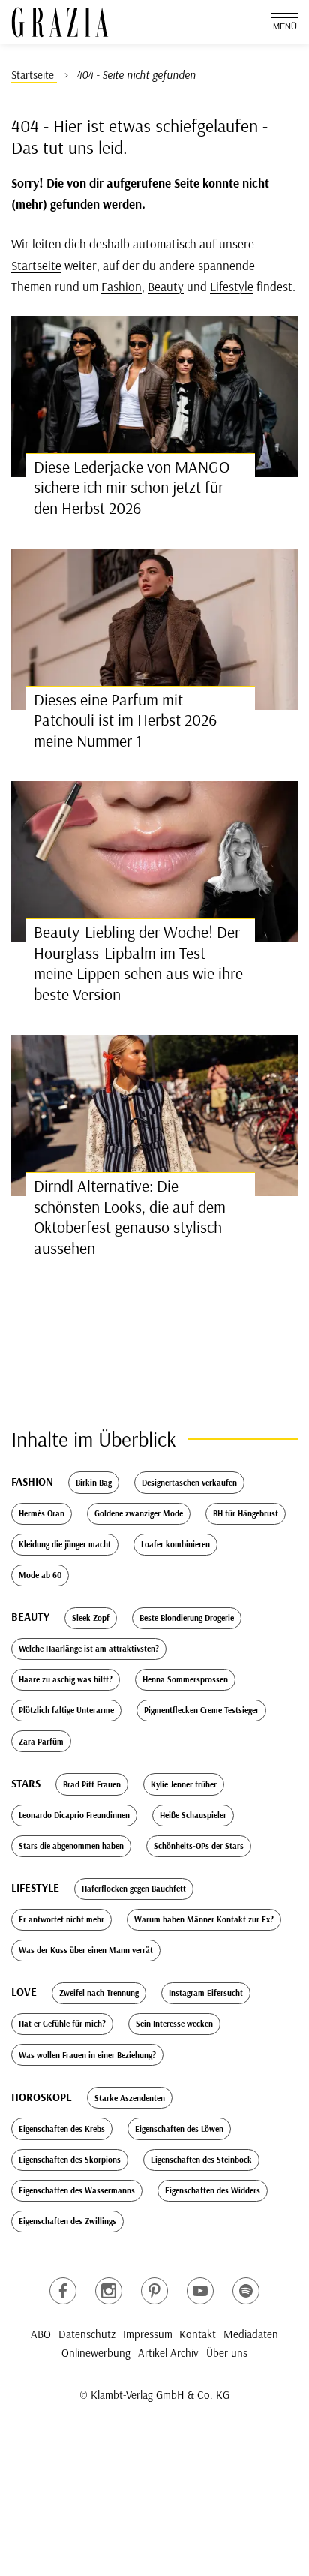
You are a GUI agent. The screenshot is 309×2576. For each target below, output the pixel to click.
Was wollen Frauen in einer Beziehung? (87, 2055)
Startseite (36, 265)
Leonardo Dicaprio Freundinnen (74, 1815)
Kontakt (198, 2334)
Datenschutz (87, 2334)
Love (24, 1992)
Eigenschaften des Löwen (179, 2129)
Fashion (121, 286)
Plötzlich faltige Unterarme (66, 1710)
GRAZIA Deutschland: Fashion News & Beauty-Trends (60, 22)
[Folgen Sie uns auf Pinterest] (154, 2291)
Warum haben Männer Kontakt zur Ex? (204, 1919)
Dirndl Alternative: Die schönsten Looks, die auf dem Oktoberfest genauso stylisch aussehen (130, 1217)
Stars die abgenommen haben (71, 1846)
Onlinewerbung (96, 2353)
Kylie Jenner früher (184, 1784)
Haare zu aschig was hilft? (66, 1679)
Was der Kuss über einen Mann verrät (86, 1950)
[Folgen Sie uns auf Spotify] (246, 2291)
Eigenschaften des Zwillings (67, 2221)
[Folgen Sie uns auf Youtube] (200, 2291)
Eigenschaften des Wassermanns (77, 2190)
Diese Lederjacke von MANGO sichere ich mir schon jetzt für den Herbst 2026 (132, 487)
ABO (41, 2334)
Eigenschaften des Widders (213, 2190)
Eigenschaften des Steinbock (201, 2160)
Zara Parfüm (41, 1742)
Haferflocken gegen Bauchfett (134, 1889)
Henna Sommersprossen (185, 1679)
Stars (26, 1783)
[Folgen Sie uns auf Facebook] (63, 2291)
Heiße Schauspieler (193, 1815)
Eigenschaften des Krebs (62, 2129)
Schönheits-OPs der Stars (199, 1846)
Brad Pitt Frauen (92, 1784)
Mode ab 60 (40, 1575)
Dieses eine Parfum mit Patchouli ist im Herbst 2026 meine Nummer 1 (125, 720)
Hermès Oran (42, 1513)
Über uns (227, 2353)
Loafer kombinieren (175, 1544)
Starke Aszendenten (130, 2098)
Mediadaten (251, 2334)
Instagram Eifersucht (206, 1993)
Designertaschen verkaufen (189, 1483)
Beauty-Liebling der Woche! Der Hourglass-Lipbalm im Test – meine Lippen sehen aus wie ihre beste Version (138, 963)
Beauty (166, 286)
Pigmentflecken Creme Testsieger (201, 1710)
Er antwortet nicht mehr (61, 1919)
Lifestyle (232, 286)
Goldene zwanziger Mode (139, 1513)
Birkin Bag (94, 1483)
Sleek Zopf (91, 1618)
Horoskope (42, 2097)
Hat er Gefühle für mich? (62, 2024)
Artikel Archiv (168, 2353)
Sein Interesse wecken (174, 2024)
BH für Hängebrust (246, 1513)
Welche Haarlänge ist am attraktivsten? (89, 1649)
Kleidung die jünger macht (65, 1544)
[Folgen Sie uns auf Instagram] (109, 2291)
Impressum (148, 2334)
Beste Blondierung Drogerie (187, 1618)
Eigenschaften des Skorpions (70, 2160)
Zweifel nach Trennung (99, 1993)
